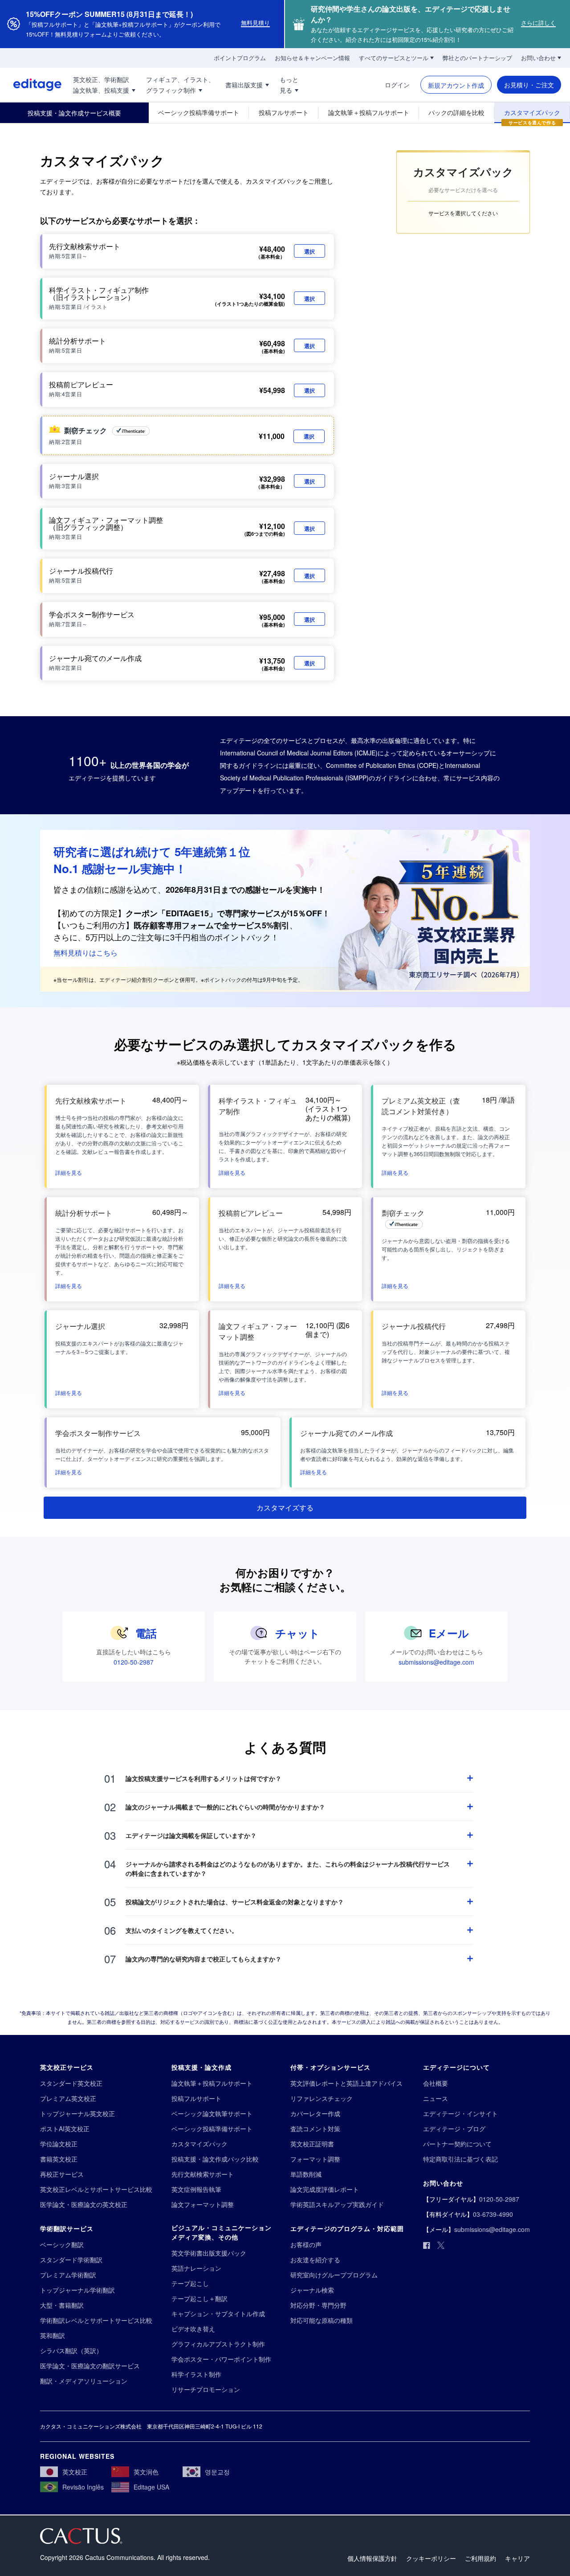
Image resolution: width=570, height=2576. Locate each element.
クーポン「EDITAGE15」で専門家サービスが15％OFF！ (228, 913)
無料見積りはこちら (85, 953)
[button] (69, 1172)
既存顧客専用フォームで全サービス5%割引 (212, 925)
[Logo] (31, 85)
